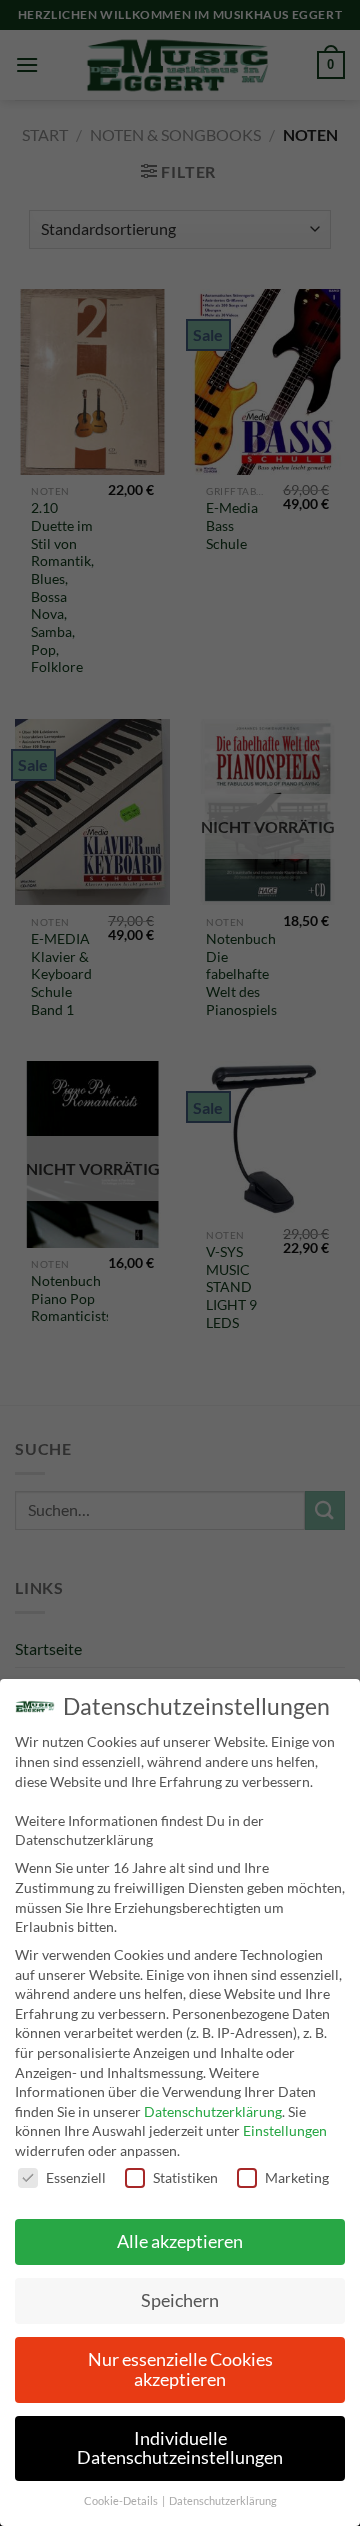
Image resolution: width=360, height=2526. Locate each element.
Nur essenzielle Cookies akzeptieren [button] (180, 2369)
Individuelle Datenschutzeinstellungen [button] (180, 2448)
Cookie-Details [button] (122, 2501)
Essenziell (76, 2177)
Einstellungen (285, 2130)
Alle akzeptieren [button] (180, 2241)
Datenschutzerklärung (213, 2111)
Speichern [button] (180, 2300)
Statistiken (185, 2177)
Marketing (297, 2177)
